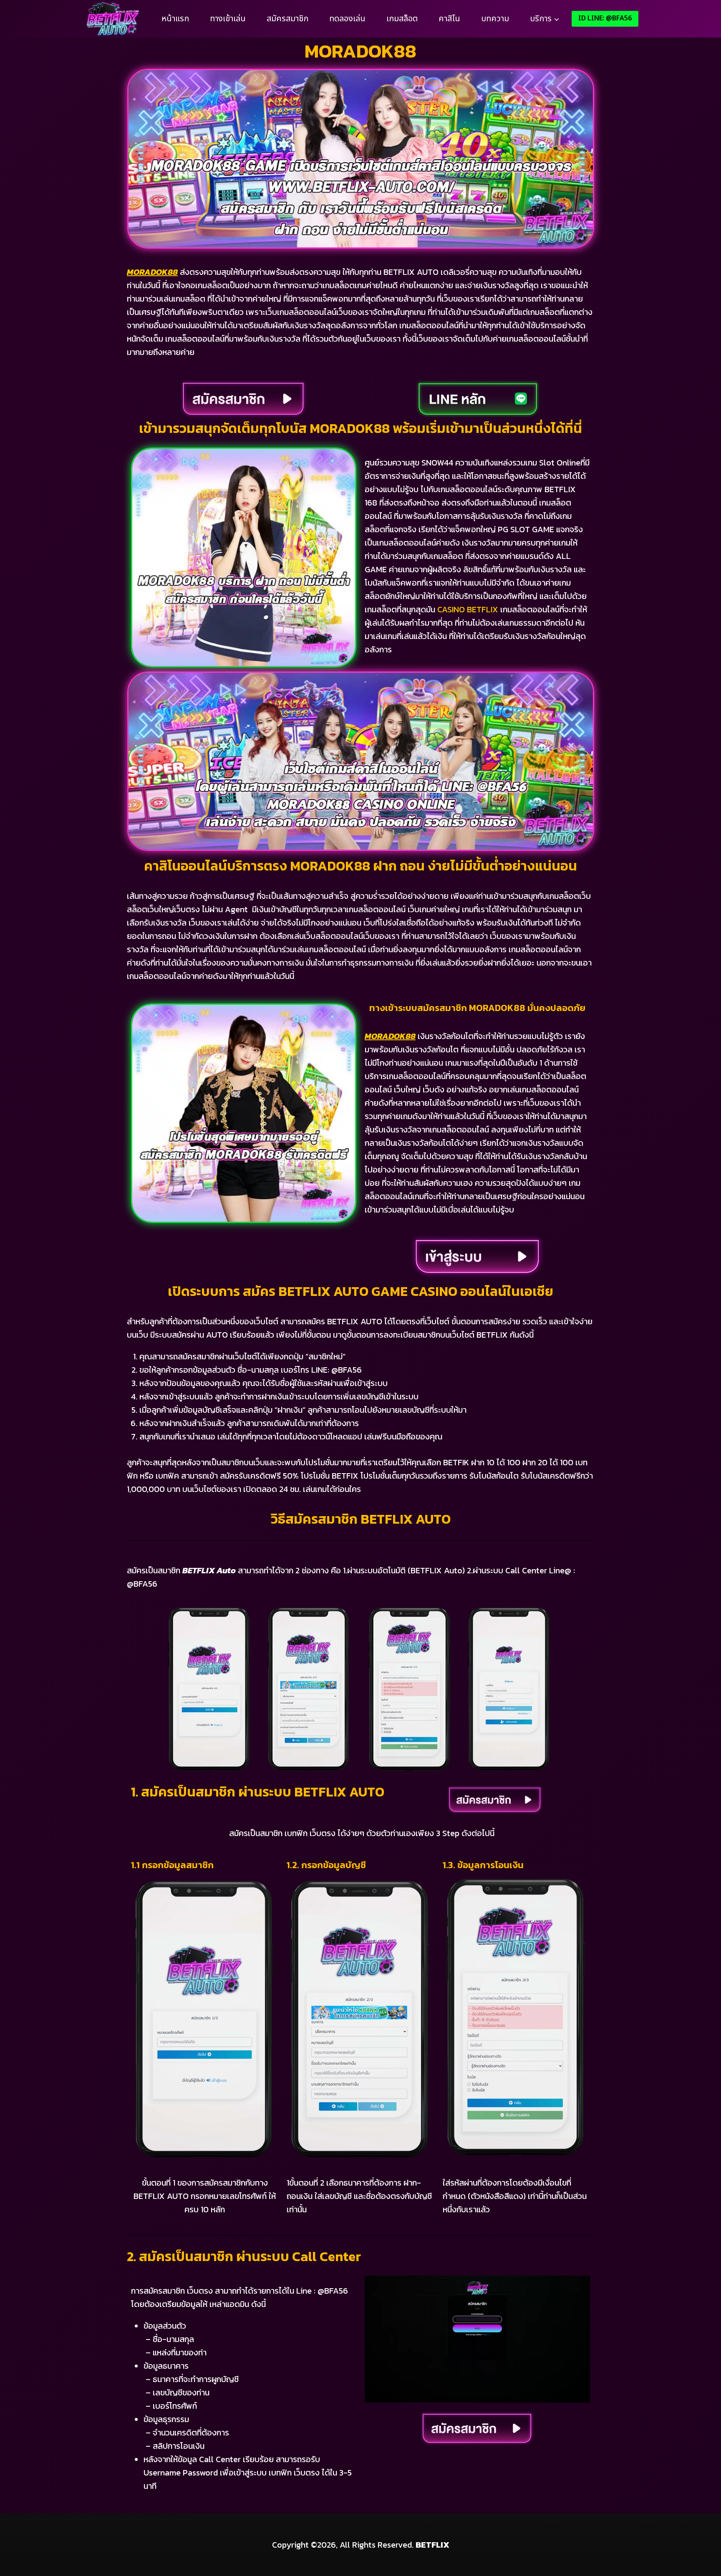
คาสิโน (449, 19)
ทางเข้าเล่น (228, 19)
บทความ (495, 19)
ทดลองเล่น (347, 19)
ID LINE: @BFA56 (605, 18)
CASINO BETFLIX (468, 609)
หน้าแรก (175, 19)
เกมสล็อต (402, 19)
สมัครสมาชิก (287, 19)
